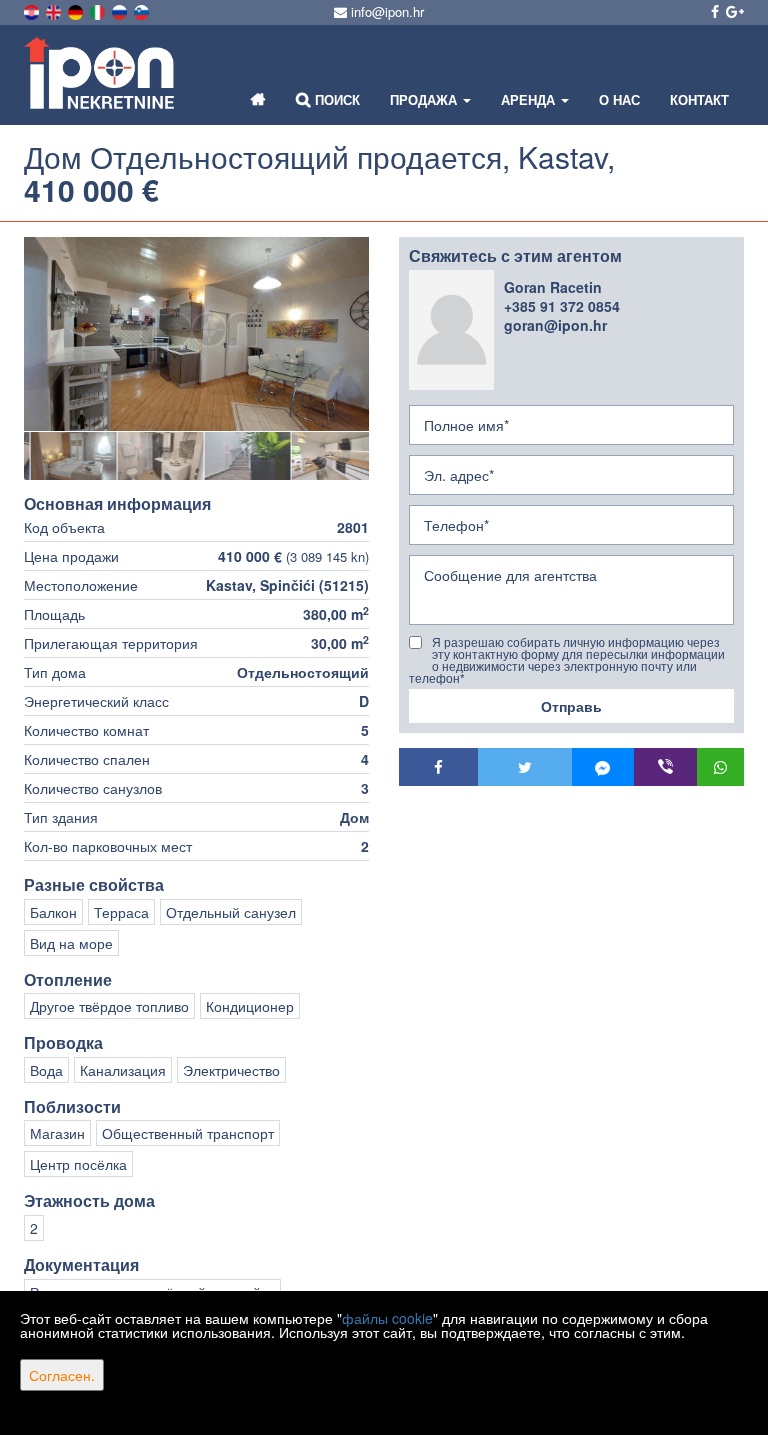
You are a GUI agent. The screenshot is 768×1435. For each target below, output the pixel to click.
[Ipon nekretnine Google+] (733, 11)
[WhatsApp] (721, 767)
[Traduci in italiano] (99, 10)
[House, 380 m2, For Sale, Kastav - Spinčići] (196, 334)
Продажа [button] (425, 99)
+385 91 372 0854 (562, 306)
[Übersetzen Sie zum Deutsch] (77, 10)
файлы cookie (387, 1318)
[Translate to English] (55, 10)
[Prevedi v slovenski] (143, 10)
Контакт (699, 99)
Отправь (571, 706)
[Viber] (665, 767)
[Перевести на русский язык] (121, 10)
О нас (619, 99)
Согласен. (62, 1375)
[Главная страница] (258, 100)
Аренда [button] (530, 99)
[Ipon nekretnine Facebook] (713, 11)
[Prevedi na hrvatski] (33, 10)
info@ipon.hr (385, 11)
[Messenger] (603, 767)
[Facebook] (438, 767)
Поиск (335, 99)
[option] (67, 455)
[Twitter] (525, 767)
